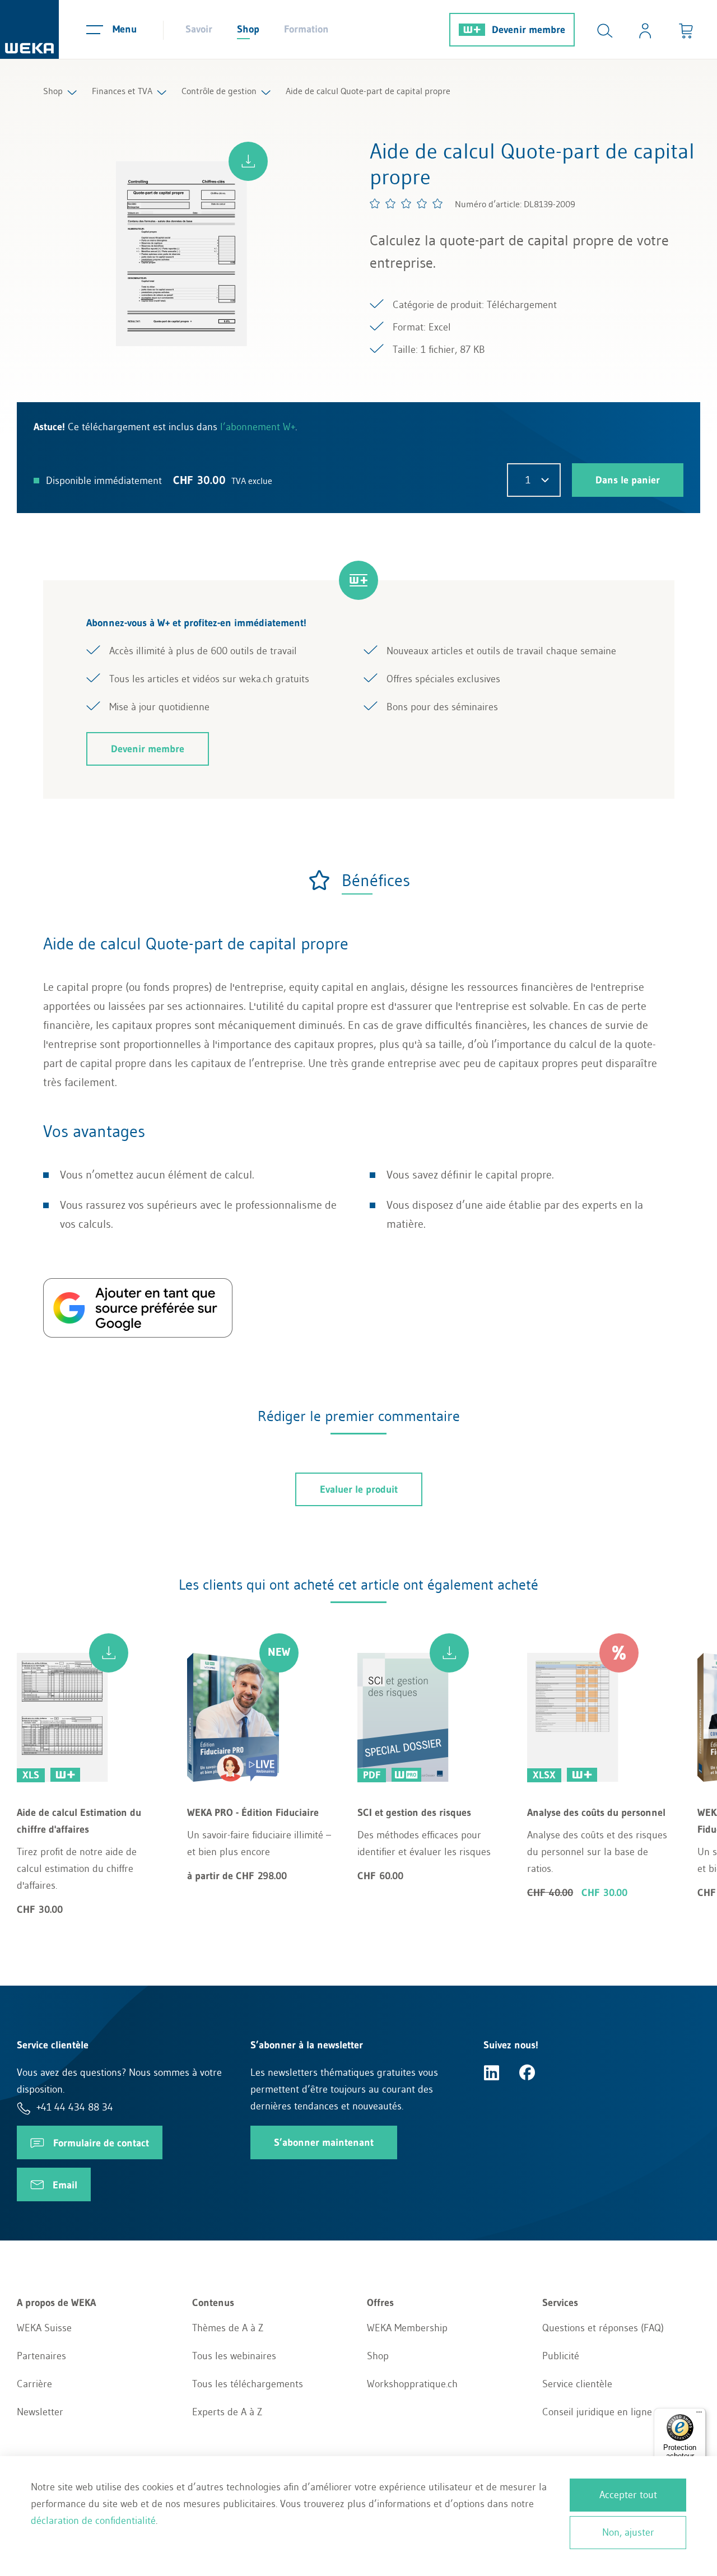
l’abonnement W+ (258, 427)
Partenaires (41, 2356)
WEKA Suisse (44, 2328)
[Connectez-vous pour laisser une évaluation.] (407, 203)
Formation (306, 29)
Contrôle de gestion (219, 91)
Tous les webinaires (234, 2356)
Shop (248, 29)
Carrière (34, 2384)
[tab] (359, 880)
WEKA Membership (407, 2328)
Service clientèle (577, 2384)
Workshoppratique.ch (412, 2384)
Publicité (561, 2356)
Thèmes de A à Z (228, 2328)
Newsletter (40, 2412)
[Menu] (699, 2415)
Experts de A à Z (227, 2412)
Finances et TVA (122, 91)
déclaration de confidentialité (93, 2521)
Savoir (199, 29)
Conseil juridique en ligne (597, 2412)
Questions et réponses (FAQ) (603, 2328)
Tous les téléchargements (248, 2384)
